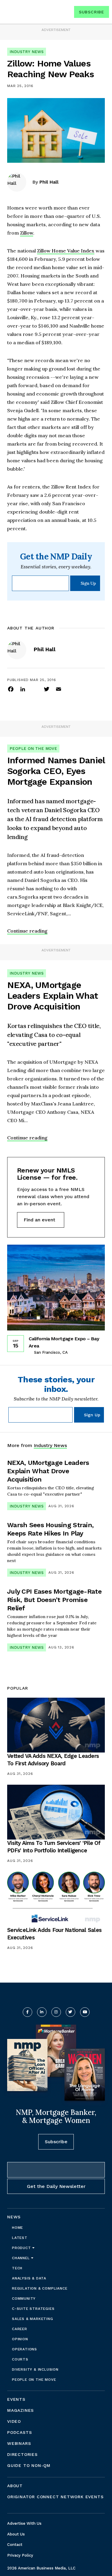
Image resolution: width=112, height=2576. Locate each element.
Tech (17, 2268)
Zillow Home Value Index (66, 251)
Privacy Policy (20, 2555)
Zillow (27, 233)
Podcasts (19, 2432)
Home (17, 2228)
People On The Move (33, 749)
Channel (22, 2258)
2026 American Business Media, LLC (41, 2568)
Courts (20, 2359)
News (14, 2217)
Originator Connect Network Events (55, 2497)
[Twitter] (47, 689)
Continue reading (27, 931)
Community (24, 2299)
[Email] (59, 689)
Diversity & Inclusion (35, 2369)
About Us (16, 2534)
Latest (20, 2238)
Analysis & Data (29, 2278)
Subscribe (92, 12)
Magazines (20, 2410)
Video (14, 2421)
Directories (22, 2454)
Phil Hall (49, 182)
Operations (24, 2349)
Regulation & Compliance (40, 2288)
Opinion (20, 2339)
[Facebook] (11, 689)
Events (16, 2399)
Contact (15, 2545)
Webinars (19, 2443)
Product (22, 2248)
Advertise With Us (24, 2523)
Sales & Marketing (33, 2319)
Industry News (27, 52)
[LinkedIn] (23, 689)
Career (20, 2329)
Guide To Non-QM (29, 2465)
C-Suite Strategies (33, 2309)
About (15, 2486)
